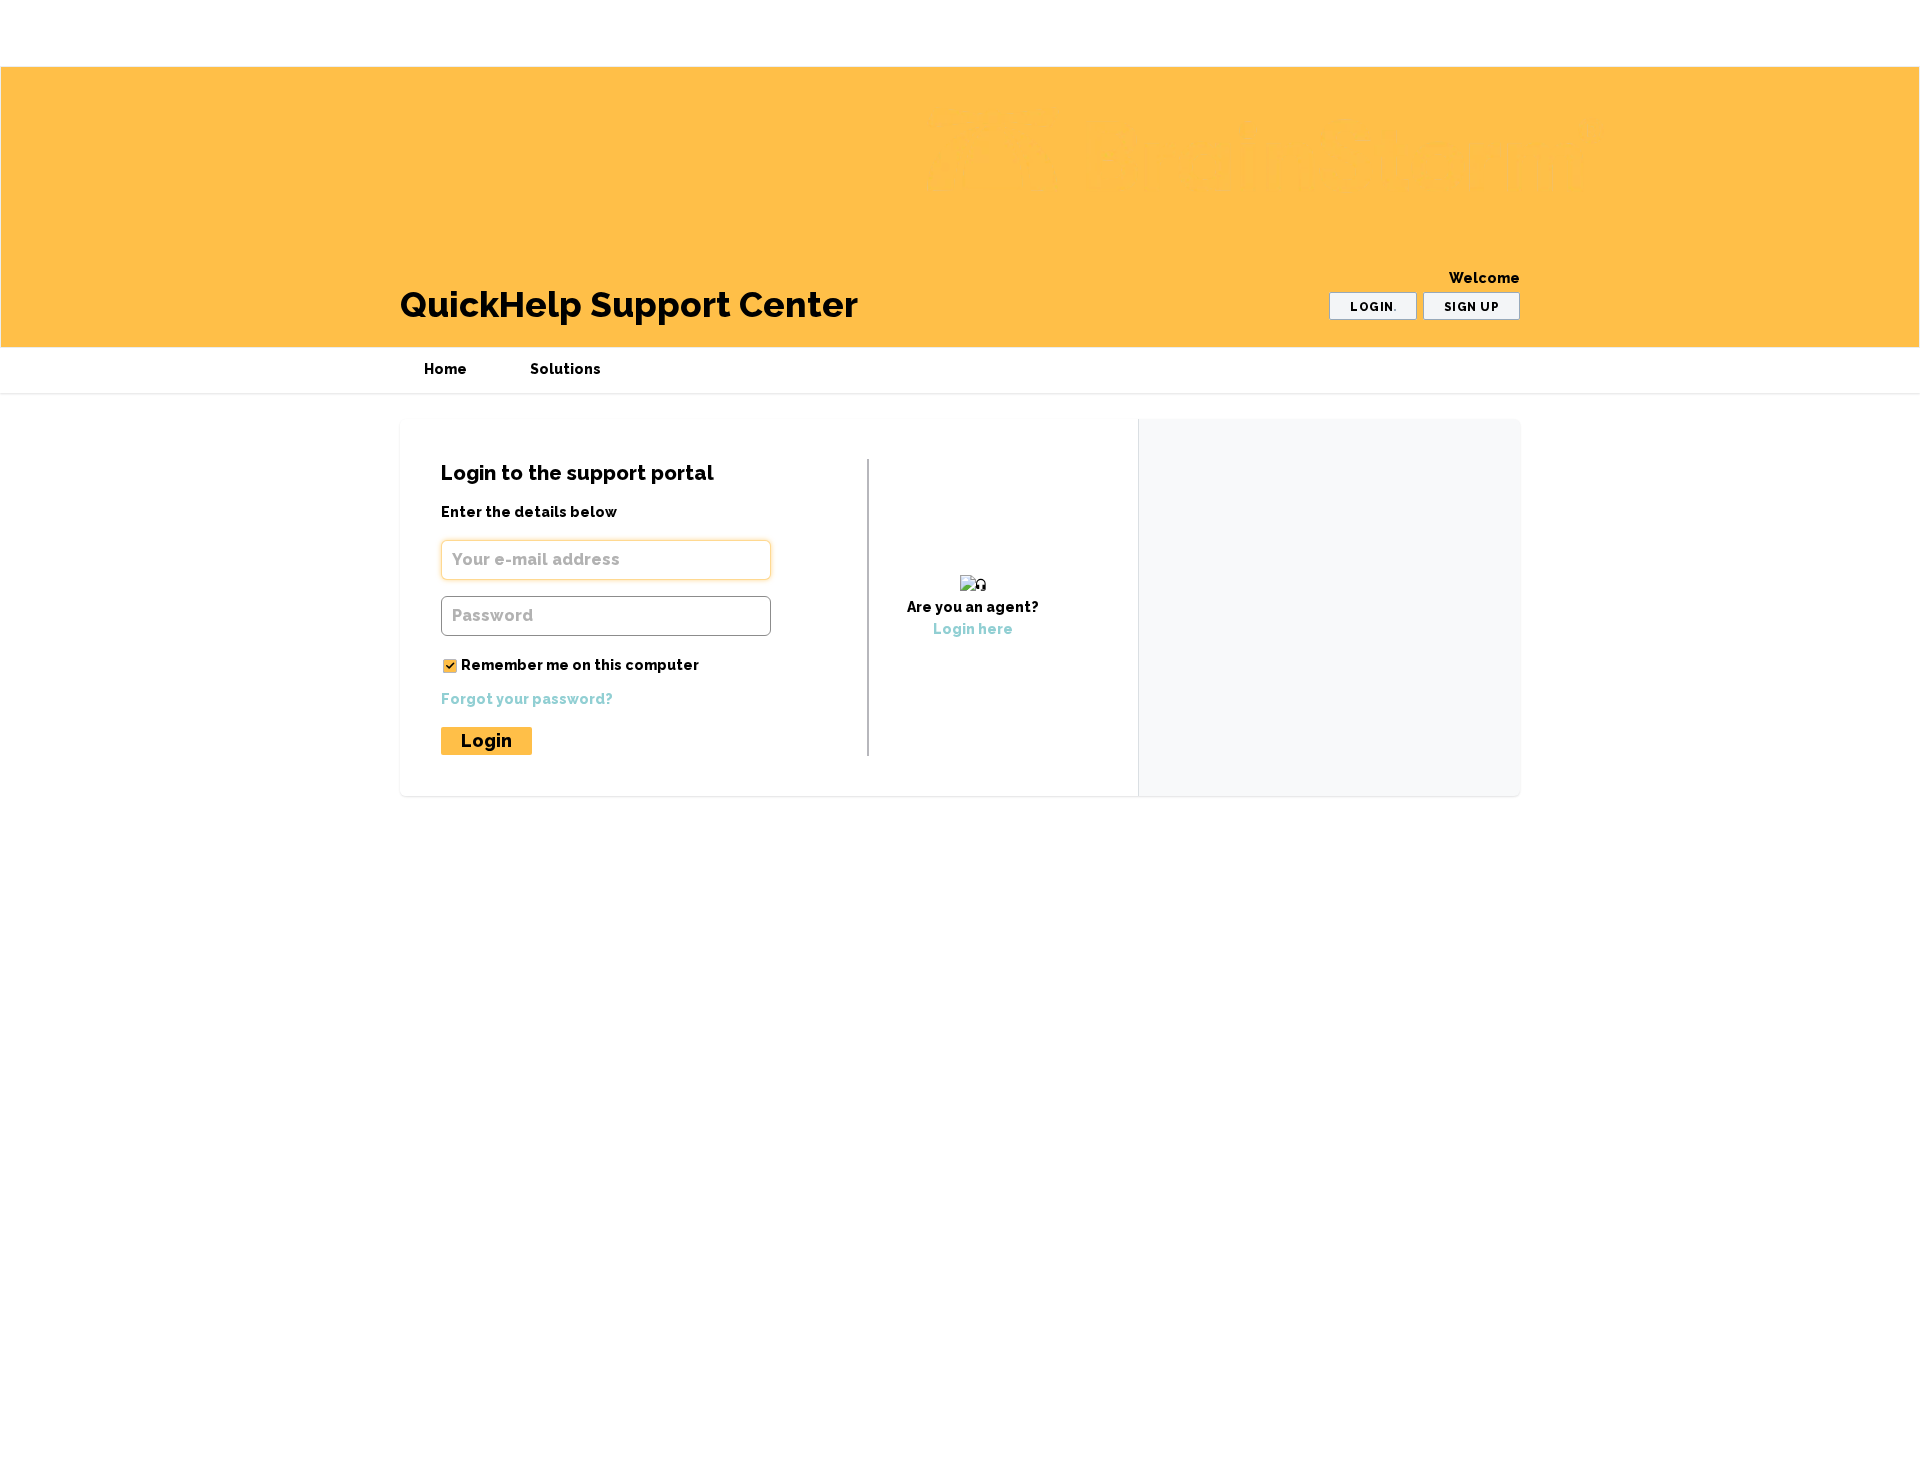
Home (445, 369)
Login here (973, 629)
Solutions (565, 369)
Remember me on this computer (580, 665)
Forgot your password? (527, 699)
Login (486, 740)
